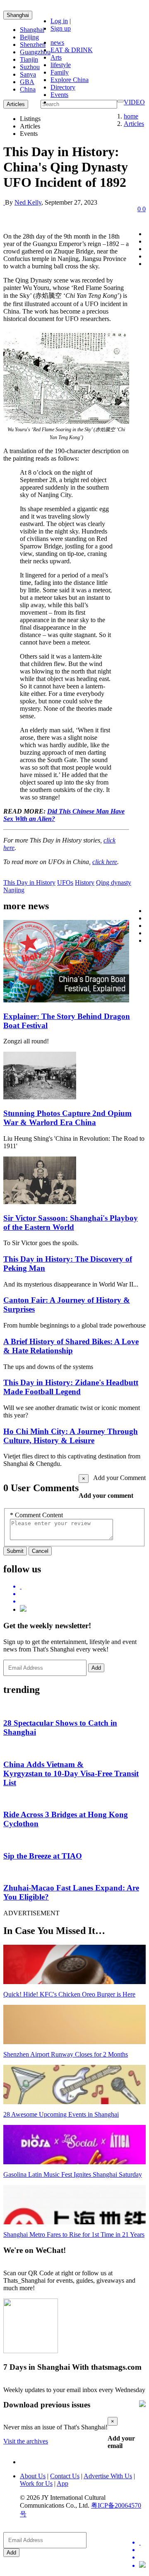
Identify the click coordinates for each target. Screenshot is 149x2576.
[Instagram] (23, 1609)
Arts (56, 57)
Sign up (61, 28)
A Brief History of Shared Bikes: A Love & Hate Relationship (71, 1346)
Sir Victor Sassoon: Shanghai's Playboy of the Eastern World (71, 1223)
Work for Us (36, 2483)
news (57, 42)
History (85, 882)
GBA (27, 82)
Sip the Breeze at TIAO (43, 1856)
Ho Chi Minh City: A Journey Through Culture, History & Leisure (71, 1436)
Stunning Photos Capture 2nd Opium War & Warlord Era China (67, 1118)
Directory (63, 87)
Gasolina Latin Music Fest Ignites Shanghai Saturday (73, 2174)
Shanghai (18, 15)
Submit (15, 1551)
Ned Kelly (28, 202)
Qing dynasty (114, 882)
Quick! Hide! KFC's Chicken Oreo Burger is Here (69, 1994)
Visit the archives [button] (26, 2441)
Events (59, 95)
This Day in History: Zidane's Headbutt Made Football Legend (71, 1387)
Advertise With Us (108, 2476)
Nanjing (14, 890)
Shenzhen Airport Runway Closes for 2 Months (66, 2054)
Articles (134, 124)
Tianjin (29, 59)
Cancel (40, 1551)
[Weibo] (83, 1601)
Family (60, 72)
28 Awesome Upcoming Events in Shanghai (61, 2114)
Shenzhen (33, 45)
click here (105, 862)
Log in (59, 21)
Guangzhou (35, 52)
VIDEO (134, 102)
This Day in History (29, 882)
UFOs (65, 882)
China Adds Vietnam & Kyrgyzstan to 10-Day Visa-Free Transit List (71, 1773)
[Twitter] (83, 1586)
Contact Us (65, 2476)
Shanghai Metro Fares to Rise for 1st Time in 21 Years (74, 2234)
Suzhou (30, 67)
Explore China (70, 80)
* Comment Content (36, 1515)
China (28, 89)
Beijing (29, 37)
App (62, 2483)
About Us (33, 2476)
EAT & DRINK (72, 50)
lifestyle (61, 65)
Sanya (28, 74)
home (131, 116)
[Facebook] (83, 1594)
